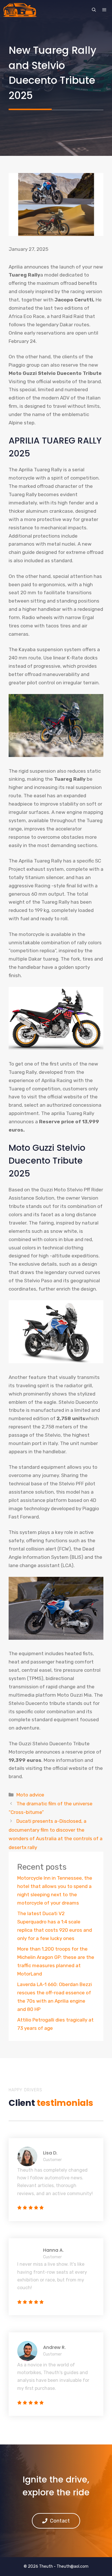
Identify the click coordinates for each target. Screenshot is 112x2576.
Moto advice (30, 1795)
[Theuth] (20, 10)
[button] (94, 10)
